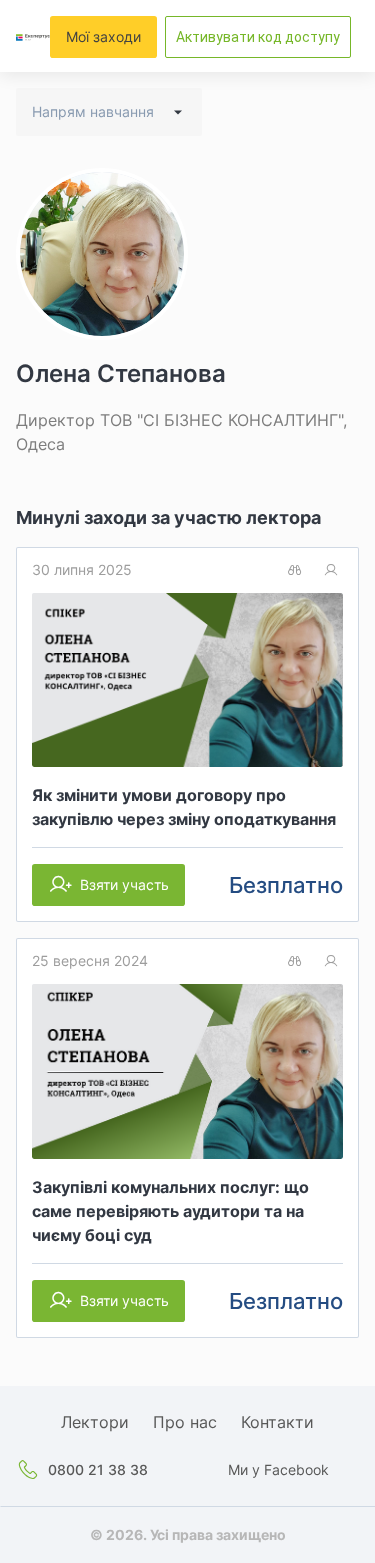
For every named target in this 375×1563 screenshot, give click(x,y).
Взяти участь (124, 884)
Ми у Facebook (278, 1469)
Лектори (95, 1422)
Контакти (277, 1422)
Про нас (185, 1422)
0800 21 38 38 (98, 1469)
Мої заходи (103, 36)
